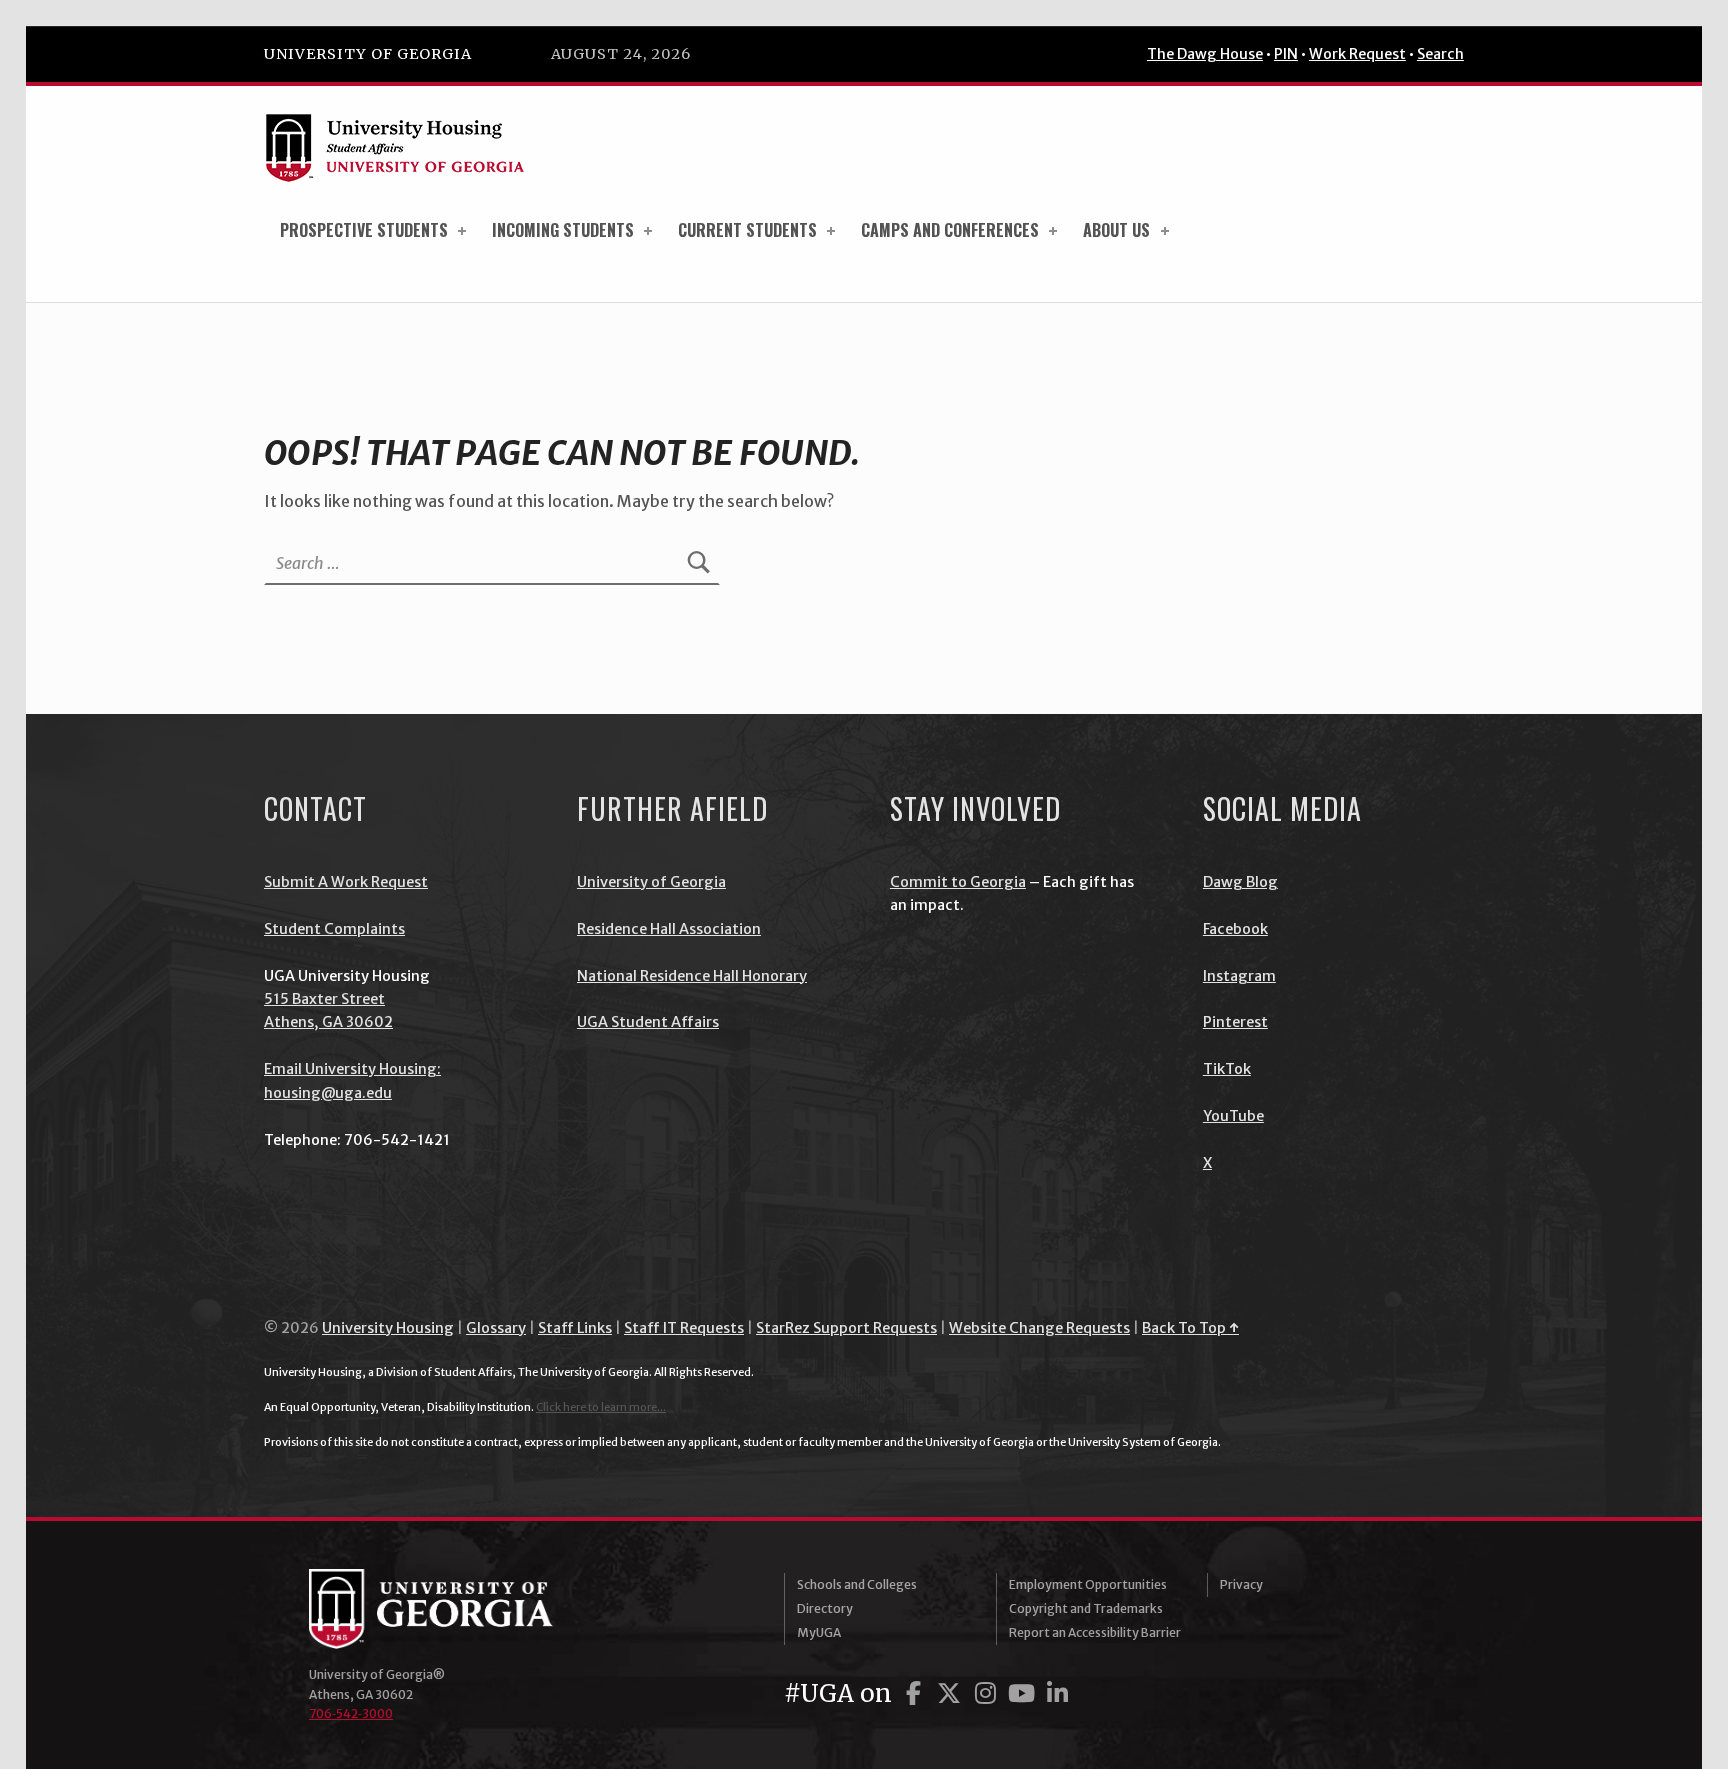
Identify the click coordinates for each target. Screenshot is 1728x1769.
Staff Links (575, 1328)
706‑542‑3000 (351, 1713)
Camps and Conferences (950, 230)
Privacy (1241, 1584)
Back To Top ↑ (1190, 1328)
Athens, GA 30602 (328, 1022)
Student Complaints (334, 929)
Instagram (1239, 976)
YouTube (1233, 1116)
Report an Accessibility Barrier (1095, 1632)
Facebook (1235, 929)
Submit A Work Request (346, 882)
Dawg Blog (1240, 882)
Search (1440, 54)
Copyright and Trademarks (1086, 1608)
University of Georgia (368, 54)
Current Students (747, 230)
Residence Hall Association (669, 929)
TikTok (1227, 1069)
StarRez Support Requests (846, 1328)
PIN (1286, 54)
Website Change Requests (1039, 1328)
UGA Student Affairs (648, 1022)
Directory (825, 1608)
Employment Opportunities (1088, 1584)
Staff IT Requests (684, 1328)
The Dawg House (1205, 54)
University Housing (388, 1328)
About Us (1116, 230)
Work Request (1357, 54)
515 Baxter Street (324, 999)
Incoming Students (563, 230)
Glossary (496, 1328)
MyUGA (819, 1632)
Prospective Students (364, 230)
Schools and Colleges (857, 1584)
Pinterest (1235, 1022)
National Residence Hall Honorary (692, 976)
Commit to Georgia (958, 882)
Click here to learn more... (601, 1407)
